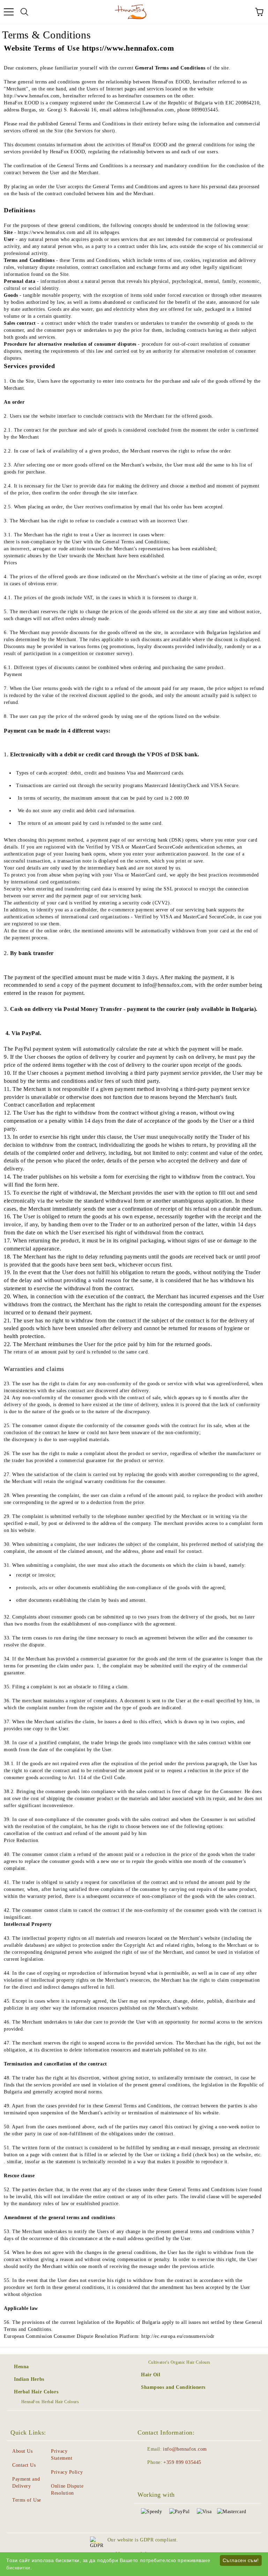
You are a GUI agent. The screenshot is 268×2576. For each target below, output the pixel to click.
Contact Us (24, 2465)
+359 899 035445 (182, 2462)
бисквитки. (19, 2568)
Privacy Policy (67, 2472)
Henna (21, 2367)
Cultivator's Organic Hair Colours (179, 2362)
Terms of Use (27, 2500)
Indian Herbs (29, 2379)
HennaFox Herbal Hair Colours (50, 2402)
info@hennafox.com (185, 2449)
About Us (22, 2451)
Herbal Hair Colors (36, 2392)
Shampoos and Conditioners (173, 2387)
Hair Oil (151, 2375)
